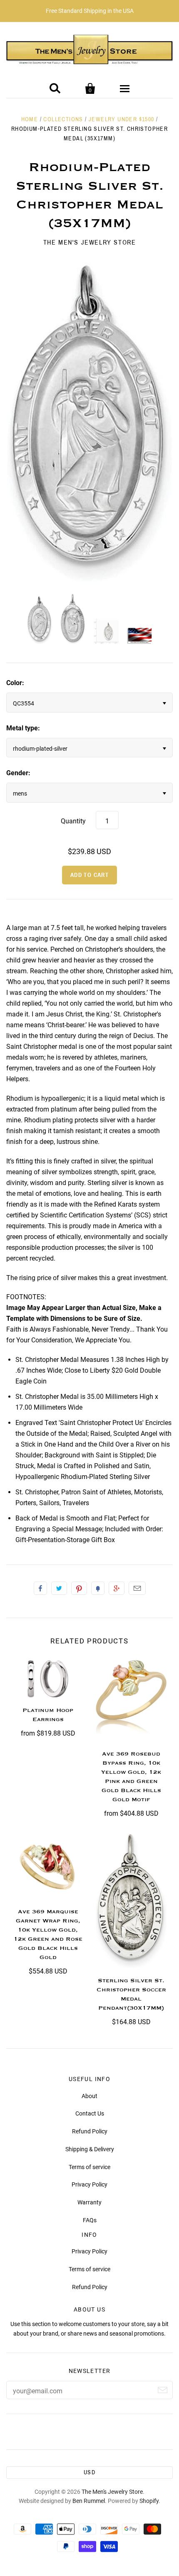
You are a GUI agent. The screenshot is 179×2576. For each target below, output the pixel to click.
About (89, 2096)
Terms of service (89, 2167)
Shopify (149, 2501)
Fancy (98, 1588)
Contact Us (90, 2113)
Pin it (79, 1588)
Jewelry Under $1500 (122, 119)
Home (30, 119)
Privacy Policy (89, 2184)
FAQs (90, 2220)
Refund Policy (90, 2131)
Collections (63, 119)
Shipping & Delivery (90, 2149)
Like (40, 1588)
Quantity (73, 821)
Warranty (89, 2202)
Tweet (59, 1588)
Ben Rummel (89, 2501)
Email (137, 1588)
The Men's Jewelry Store (90, 242)
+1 (117, 1588)
